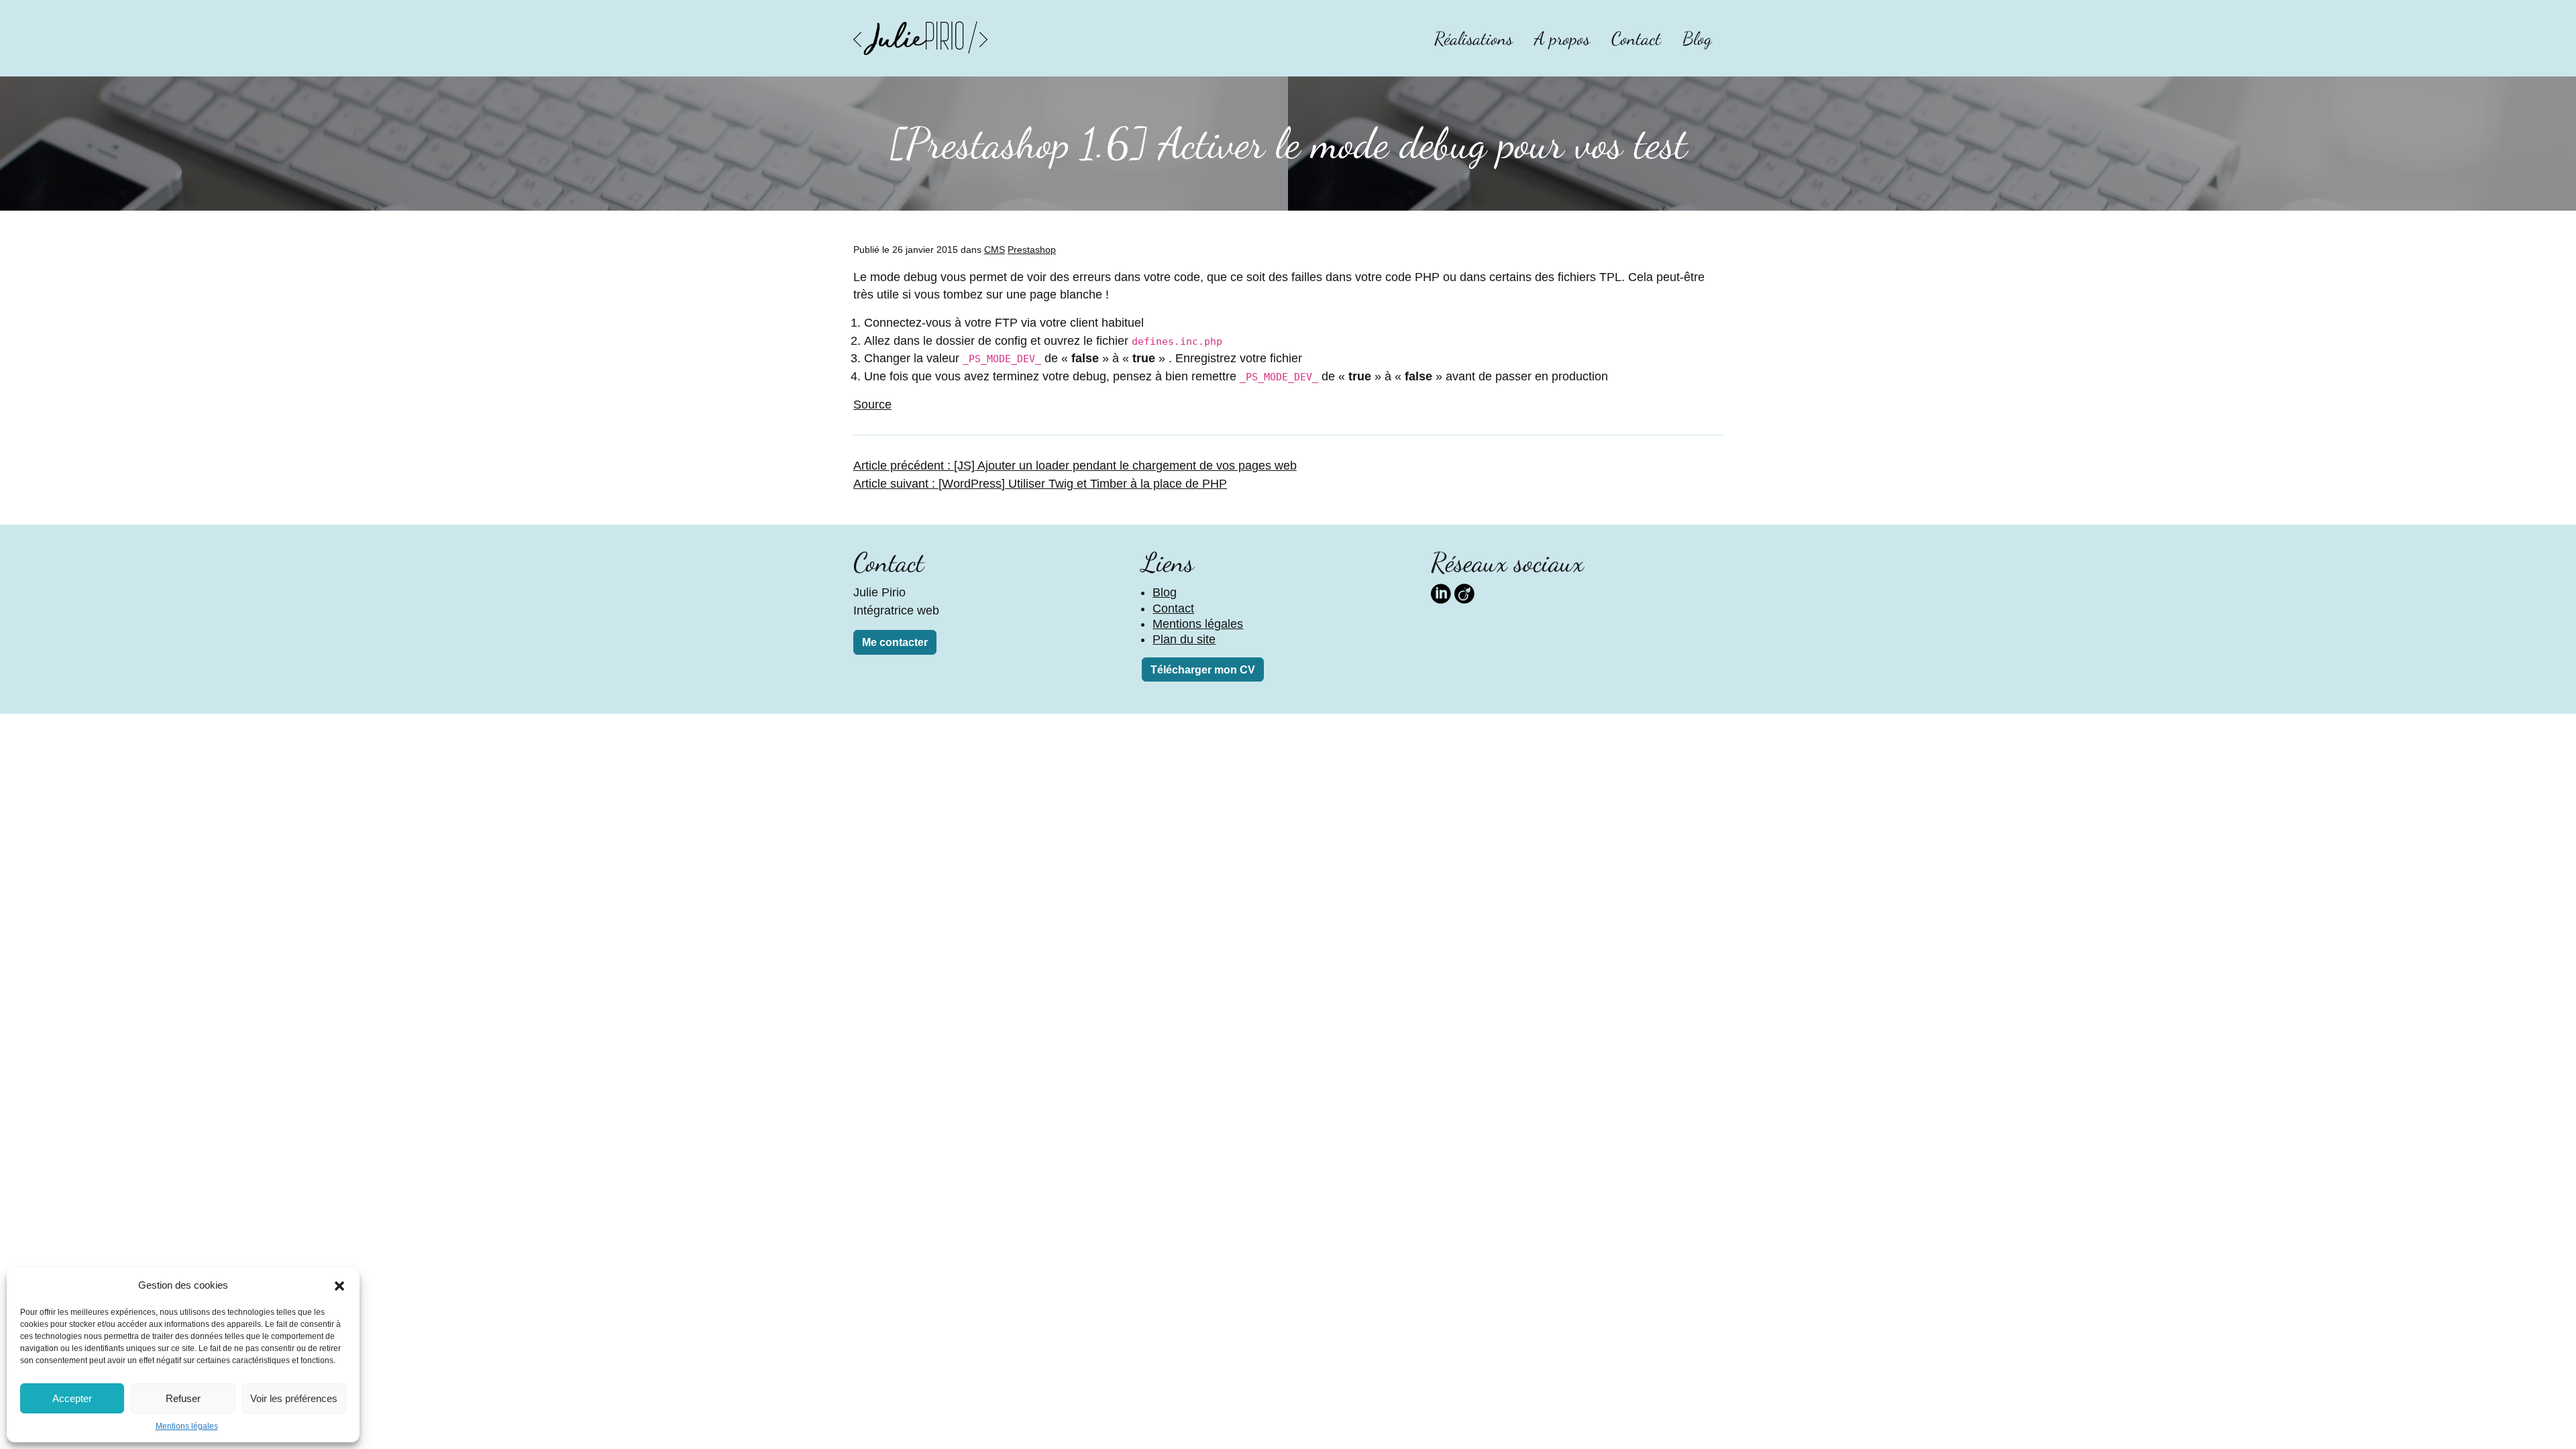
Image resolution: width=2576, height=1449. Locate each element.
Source (872, 405)
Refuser (183, 1398)
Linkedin (1441, 592)
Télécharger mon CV (1203, 670)
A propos (1562, 39)
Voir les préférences (294, 1398)
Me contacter (895, 642)
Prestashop (1032, 250)
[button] (339, 1285)
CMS (995, 250)
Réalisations (1473, 39)
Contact (1636, 39)
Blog (1697, 39)
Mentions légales (187, 1426)
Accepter (72, 1398)
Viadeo (1464, 592)
